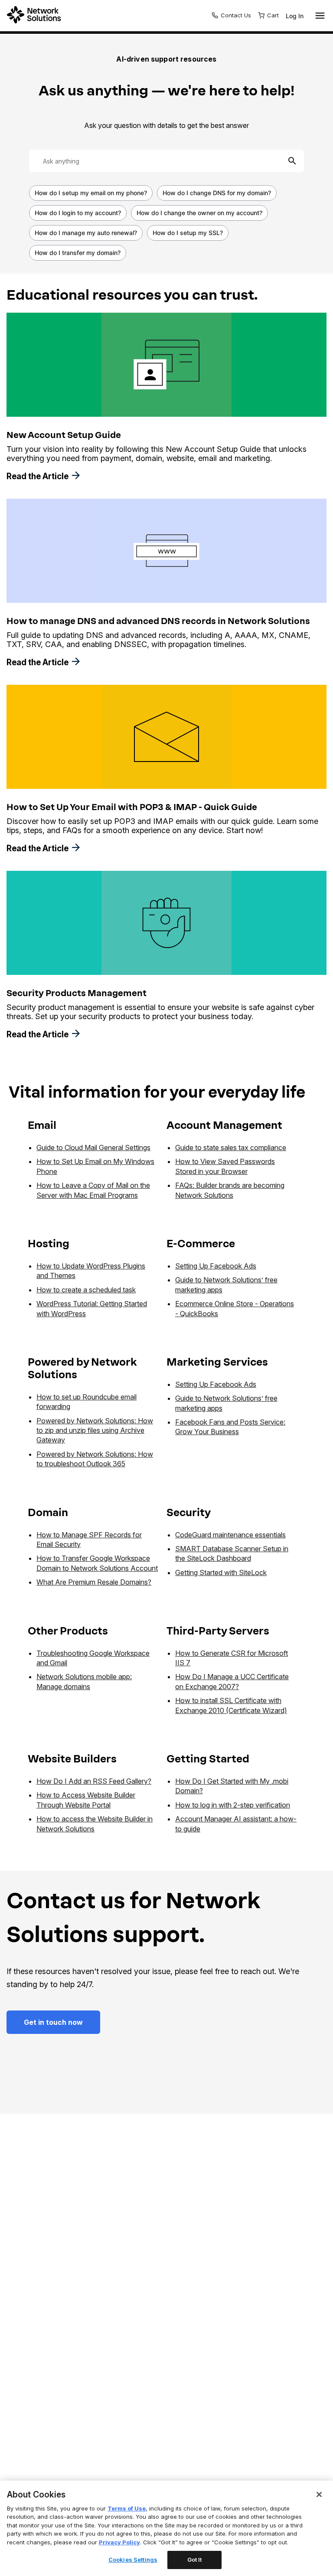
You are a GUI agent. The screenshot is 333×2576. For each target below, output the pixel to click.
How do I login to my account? (78, 213)
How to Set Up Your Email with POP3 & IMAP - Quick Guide (132, 807)
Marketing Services (217, 1362)
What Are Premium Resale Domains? (94, 1582)
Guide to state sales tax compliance (231, 1147)
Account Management (224, 1125)
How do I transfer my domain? (78, 253)
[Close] (319, 2494)
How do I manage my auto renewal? (86, 233)
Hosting (49, 1244)
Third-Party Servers (218, 1631)
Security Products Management (77, 993)
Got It (195, 2560)
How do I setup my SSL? (188, 233)
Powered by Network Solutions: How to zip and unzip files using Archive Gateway (95, 1430)
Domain (48, 1512)
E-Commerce (201, 1244)
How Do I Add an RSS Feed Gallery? (94, 1781)
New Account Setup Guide (64, 435)
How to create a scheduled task (86, 1290)
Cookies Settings (133, 2560)
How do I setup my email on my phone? (91, 193)
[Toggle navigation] (318, 16)
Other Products (68, 1631)
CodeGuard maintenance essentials (230, 1535)
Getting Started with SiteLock (221, 1572)
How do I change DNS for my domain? (217, 193)
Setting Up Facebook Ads (216, 1266)
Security (189, 1512)
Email (42, 1125)
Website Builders (72, 1759)
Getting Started (208, 1759)
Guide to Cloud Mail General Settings (93, 1147)
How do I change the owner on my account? (199, 213)
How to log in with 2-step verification (233, 1805)
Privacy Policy (119, 2542)
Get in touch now (53, 2022)
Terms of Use (127, 2508)
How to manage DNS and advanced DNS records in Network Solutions (158, 621)
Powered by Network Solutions (82, 1368)
